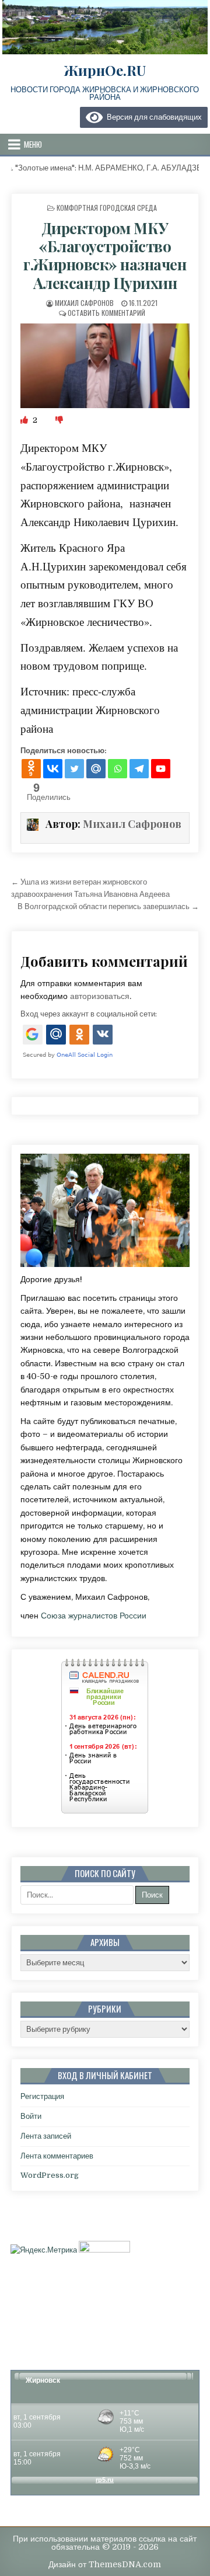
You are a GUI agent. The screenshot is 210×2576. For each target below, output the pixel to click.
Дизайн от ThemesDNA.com (105, 2564)
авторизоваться (100, 996)
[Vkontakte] (53, 769)
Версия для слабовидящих (152, 117)
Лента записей (46, 2136)
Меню (33, 144)
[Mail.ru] (96, 769)
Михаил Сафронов (84, 303)
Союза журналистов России (94, 1616)
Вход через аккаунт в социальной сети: (89, 1014)
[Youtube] (161, 769)
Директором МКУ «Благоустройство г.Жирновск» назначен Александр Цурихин (105, 255)
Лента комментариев (57, 2156)
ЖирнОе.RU (105, 70)
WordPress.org (50, 2175)
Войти (31, 2116)
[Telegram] (139, 769)
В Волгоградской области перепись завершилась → (108, 906)
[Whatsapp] (118, 769)
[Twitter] (74, 769)
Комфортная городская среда (107, 208)
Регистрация (42, 2096)
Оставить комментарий (106, 313)
